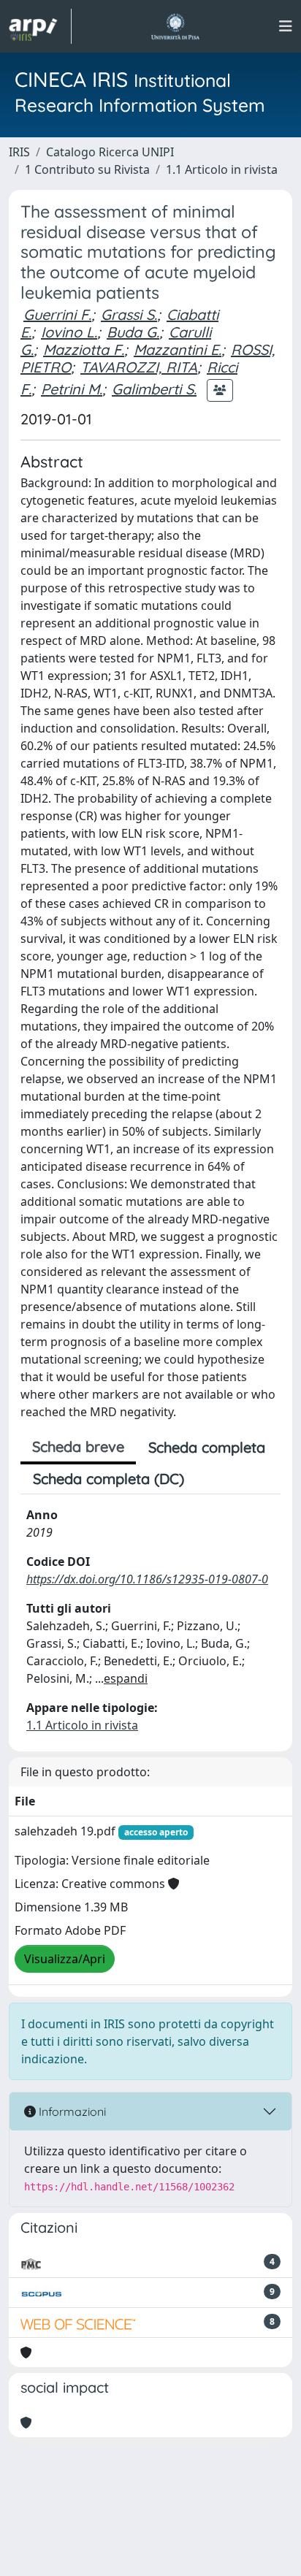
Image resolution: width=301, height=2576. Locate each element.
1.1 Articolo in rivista (222, 169)
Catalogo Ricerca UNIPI (110, 152)
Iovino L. (69, 332)
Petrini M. (72, 389)
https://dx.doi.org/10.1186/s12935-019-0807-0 (147, 1579)
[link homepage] (40, 26)
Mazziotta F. (84, 349)
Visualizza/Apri (65, 1959)
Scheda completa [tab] (207, 1447)
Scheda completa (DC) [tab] (108, 1479)
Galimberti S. (154, 389)
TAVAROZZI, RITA (139, 367)
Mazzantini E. (178, 349)
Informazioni (71, 2111)
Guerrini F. (57, 314)
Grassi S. (129, 314)
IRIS (19, 152)
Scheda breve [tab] (78, 1446)
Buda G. (133, 332)
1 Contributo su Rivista (87, 169)
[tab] (209, 1479)
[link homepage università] (175, 26)
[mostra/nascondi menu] (286, 26)
